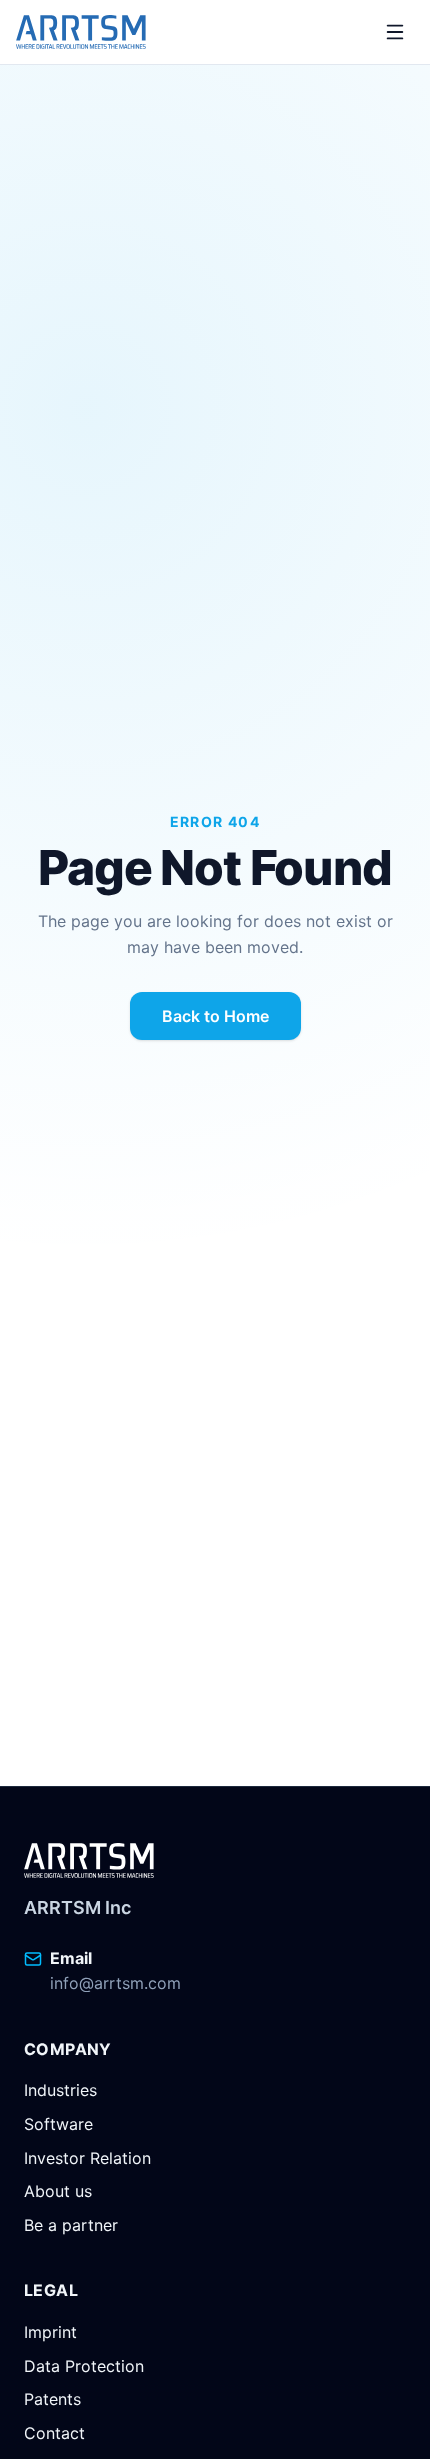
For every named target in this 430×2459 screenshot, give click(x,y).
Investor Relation (87, 2158)
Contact (54, 2433)
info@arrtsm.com (115, 1983)
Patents (52, 2399)
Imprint (50, 2332)
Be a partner (71, 2225)
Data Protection (84, 2366)
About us (58, 2191)
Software (58, 2124)
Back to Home (215, 1016)
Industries (60, 2090)
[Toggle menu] (395, 32)
